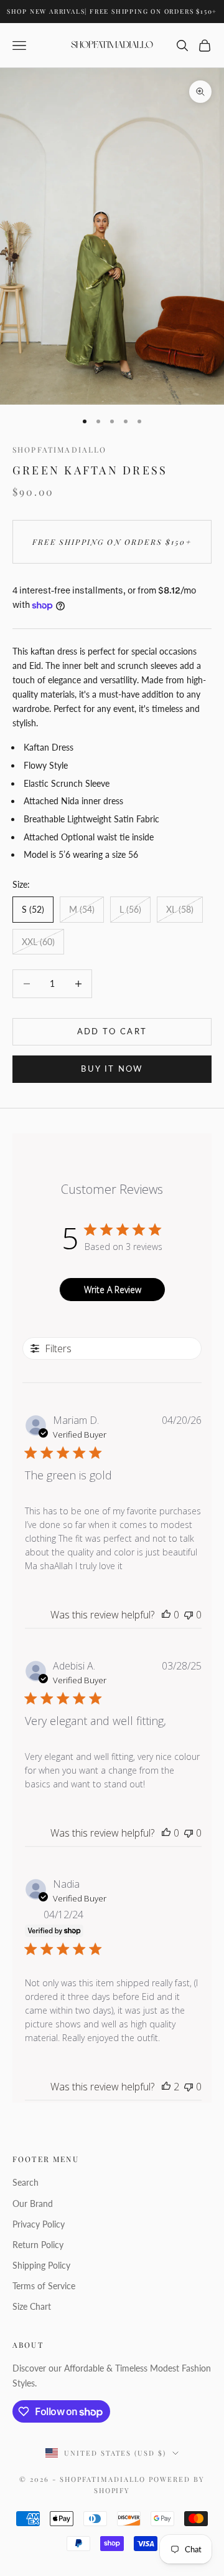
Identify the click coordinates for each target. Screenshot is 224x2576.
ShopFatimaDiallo (60, 449)
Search (26, 2182)
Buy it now (112, 1069)
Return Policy (38, 2245)
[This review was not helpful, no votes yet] (189, 1615)
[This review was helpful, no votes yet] (166, 1615)
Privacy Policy (39, 2224)
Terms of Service (44, 2286)
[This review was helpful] (166, 2087)
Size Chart (32, 2306)
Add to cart (112, 1031)
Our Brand (33, 2204)
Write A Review (113, 1290)
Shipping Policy (41, 2265)
